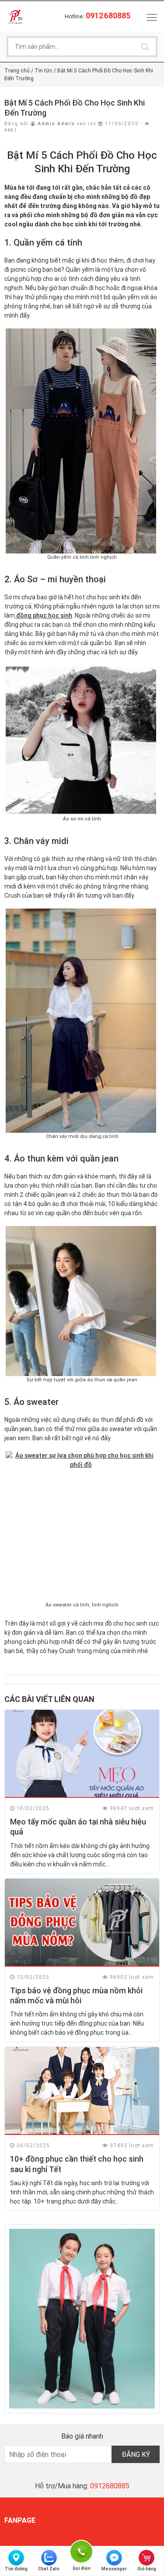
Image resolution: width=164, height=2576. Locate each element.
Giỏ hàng (147, 2569)
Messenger (114, 2569)
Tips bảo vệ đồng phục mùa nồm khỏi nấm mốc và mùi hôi (76, 1995)
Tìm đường (16, 2569)
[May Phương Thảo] (15, 16)
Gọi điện (81, 2550)
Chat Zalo (49, 2569)
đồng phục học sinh (44, 615)
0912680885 (110, 2486)
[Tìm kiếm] (145, 47)
